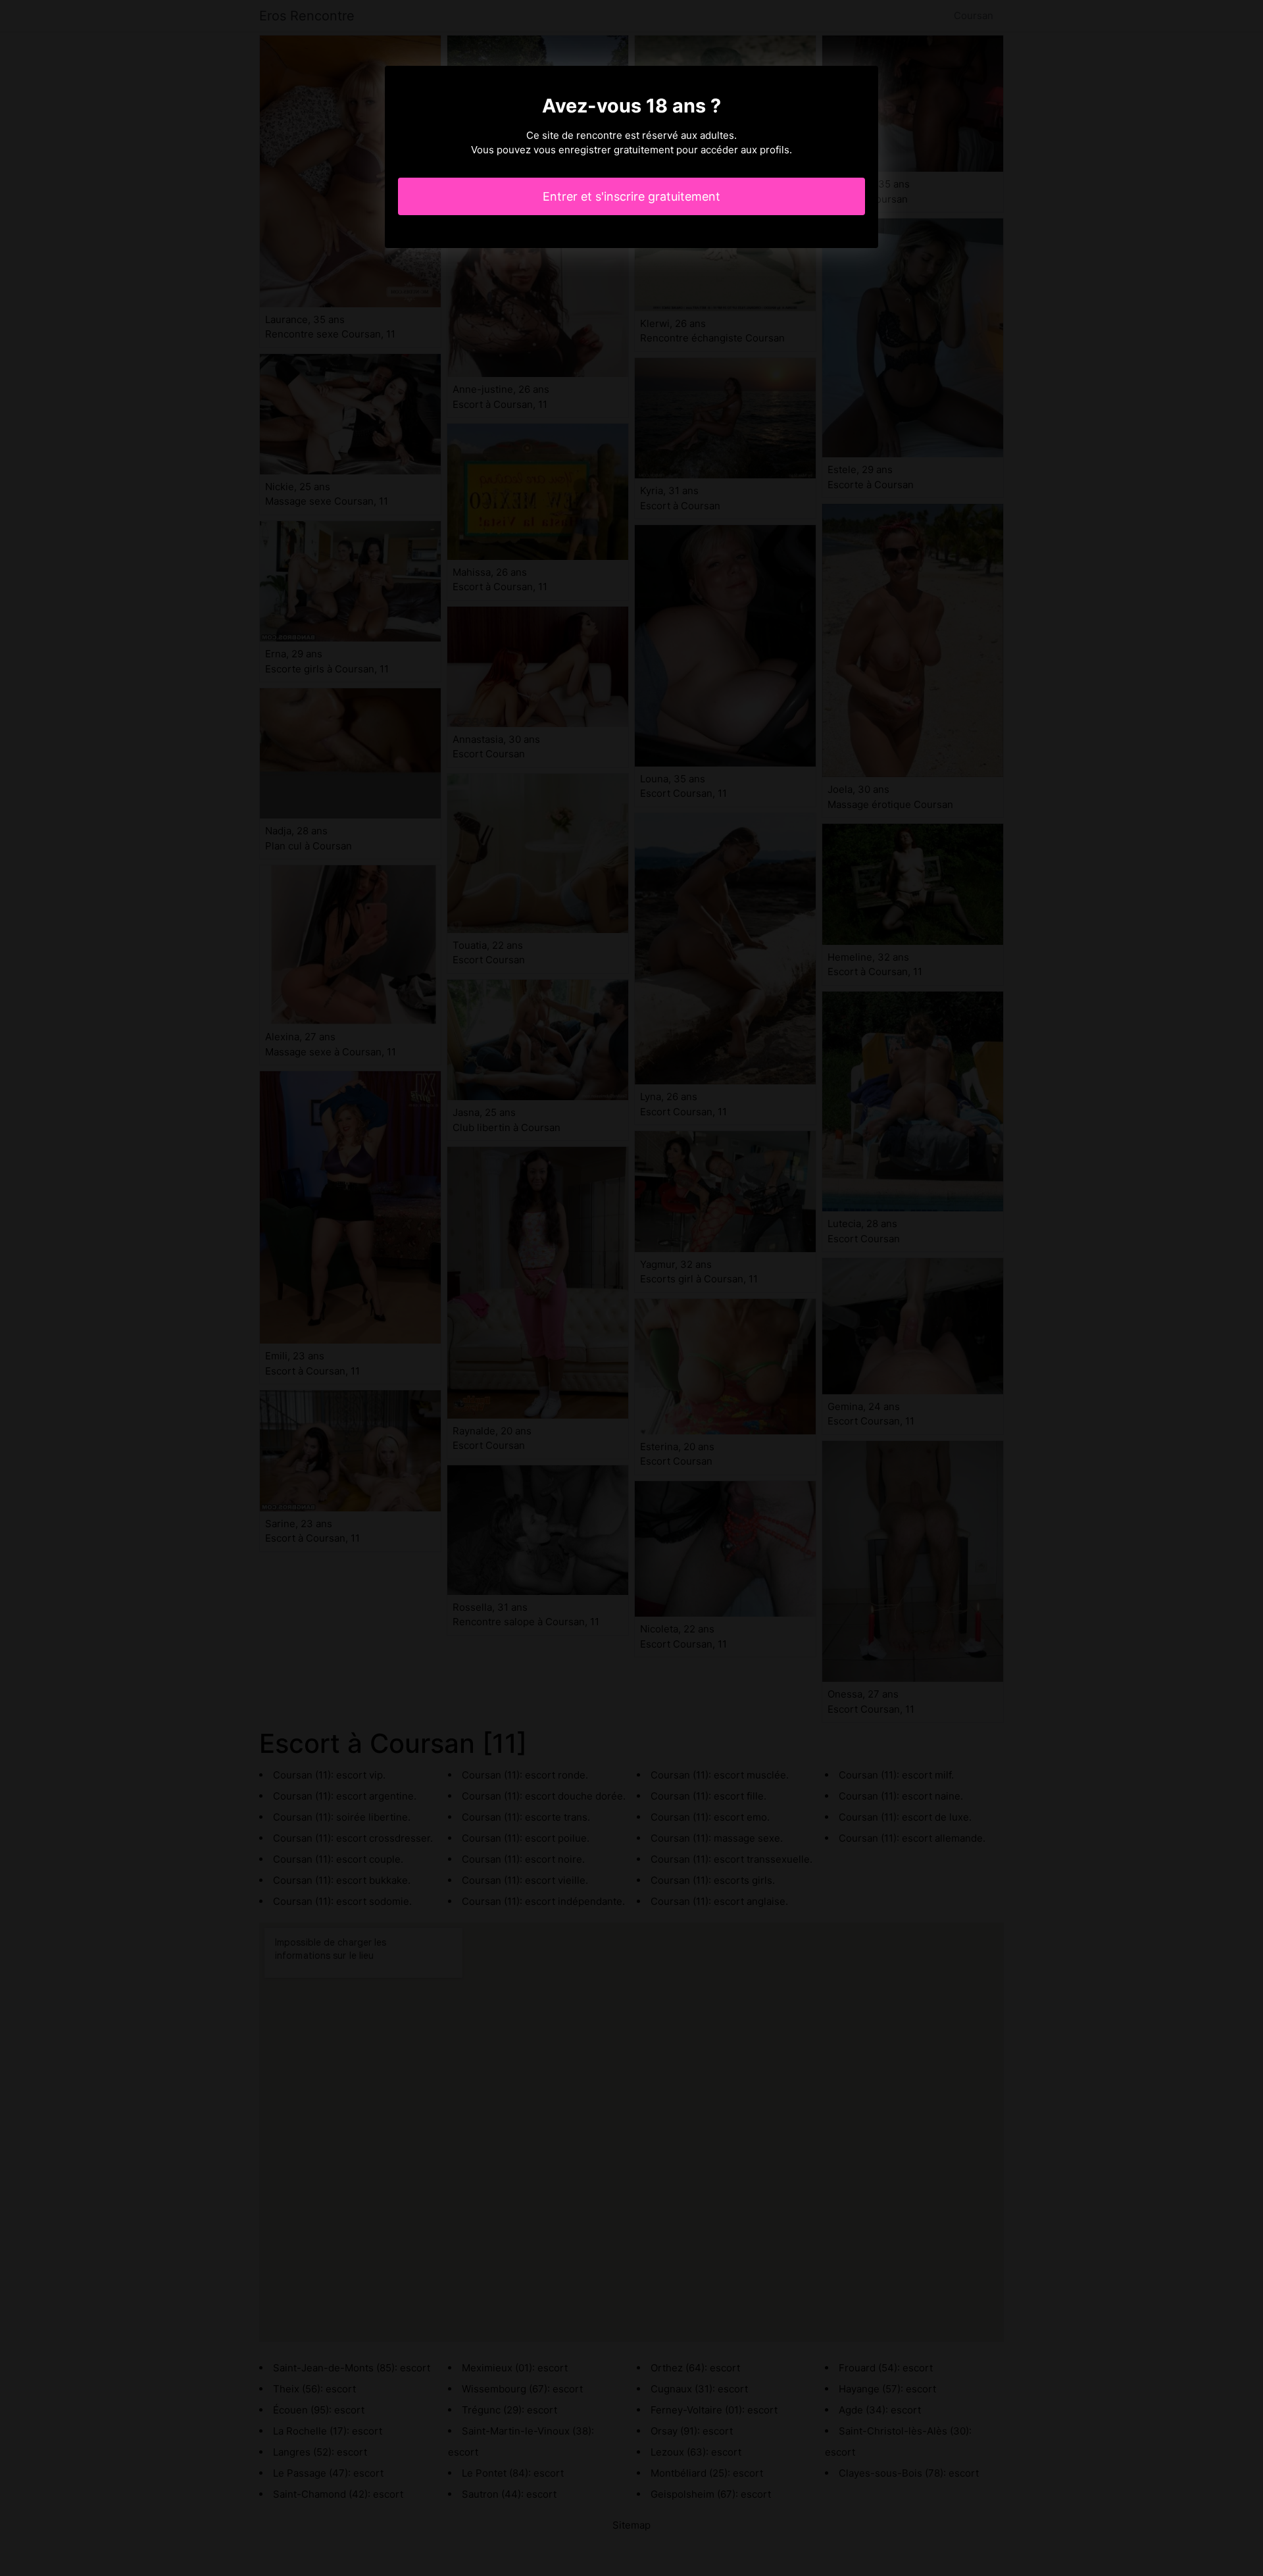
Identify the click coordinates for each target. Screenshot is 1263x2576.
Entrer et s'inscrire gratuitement (631, 196)
